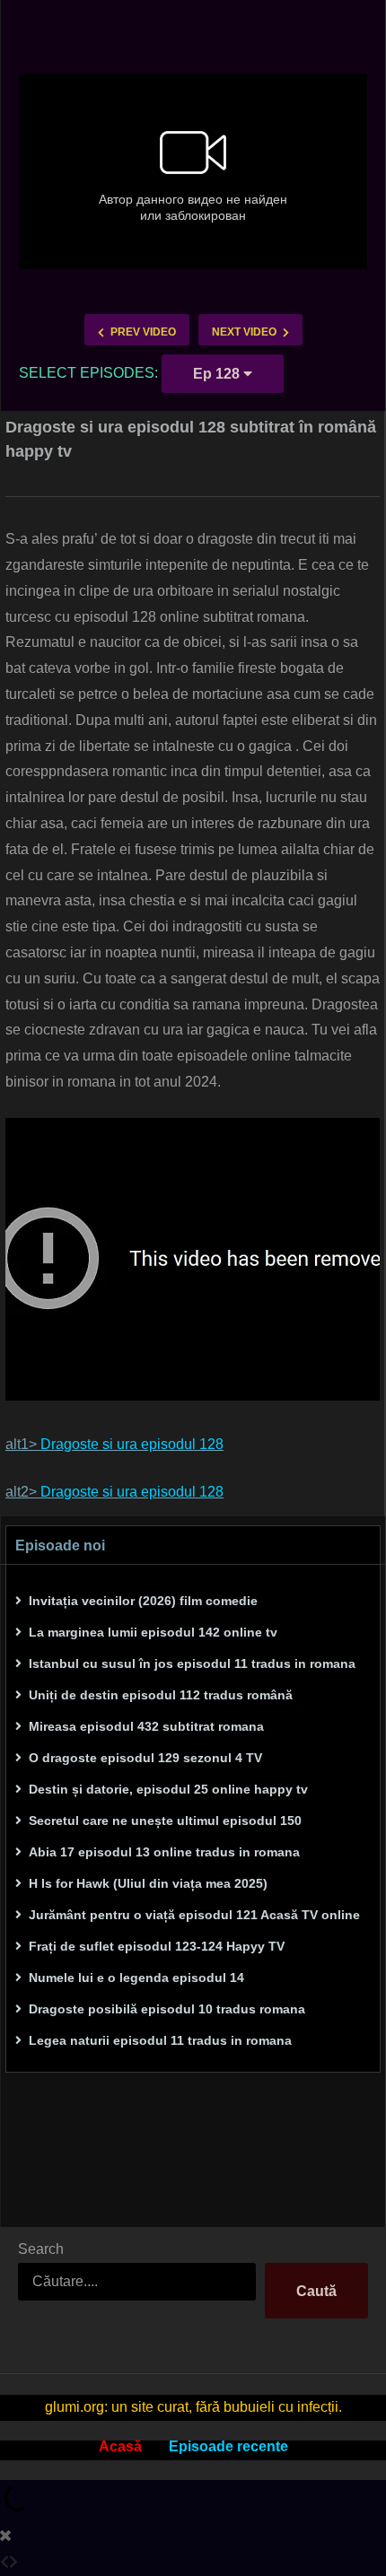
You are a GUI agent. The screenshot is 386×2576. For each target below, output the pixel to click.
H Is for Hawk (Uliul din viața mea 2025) (148, 1883)
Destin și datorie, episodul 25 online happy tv (168, 1789)
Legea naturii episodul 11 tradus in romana (160, 2040)
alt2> (114, 1492)
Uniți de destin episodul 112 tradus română (161, 1695)
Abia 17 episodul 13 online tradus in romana (164, 1852)
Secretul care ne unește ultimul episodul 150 (165, 1821)
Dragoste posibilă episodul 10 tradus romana (167, 2009)
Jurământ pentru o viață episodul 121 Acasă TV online (194, 1915)
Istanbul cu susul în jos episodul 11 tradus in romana (192, 1663)
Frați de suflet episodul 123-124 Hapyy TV (157, 1946)
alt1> (114, 1444)
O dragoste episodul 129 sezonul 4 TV (145, 1758)
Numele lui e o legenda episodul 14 (136, 1978)
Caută (316, 2291)
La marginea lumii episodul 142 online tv (153, 1632)
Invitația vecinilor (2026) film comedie (143, 1601)
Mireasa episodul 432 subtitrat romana (146, 1726)
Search (41, 2249)
